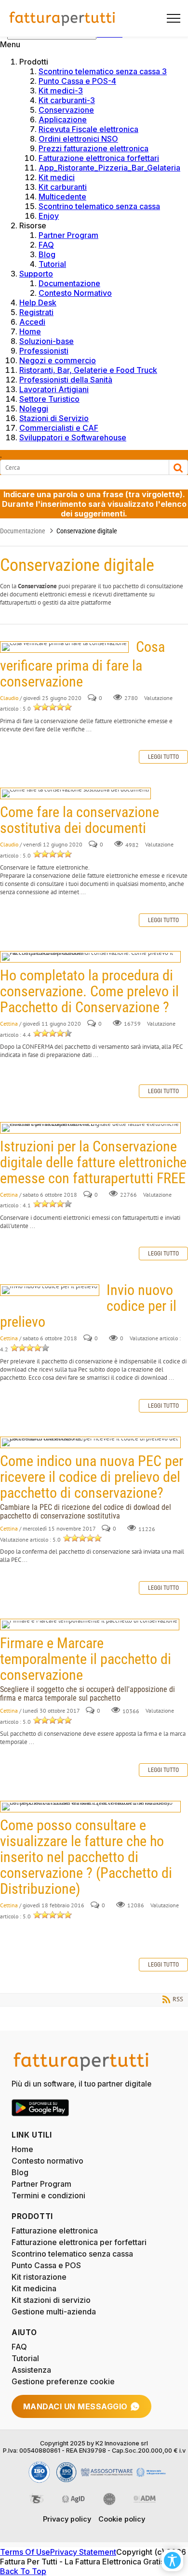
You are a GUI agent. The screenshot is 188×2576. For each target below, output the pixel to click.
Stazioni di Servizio (54, 418)
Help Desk (38, 303)
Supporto (36, 274)
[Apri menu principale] (170, 18)
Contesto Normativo (75, 293)
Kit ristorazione (39, 2277)
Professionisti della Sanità (66, 380)
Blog (47, 254)
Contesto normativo (47, 2161)
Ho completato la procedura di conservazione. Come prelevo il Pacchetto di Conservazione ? (90, 957)
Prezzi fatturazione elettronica (94, 148)
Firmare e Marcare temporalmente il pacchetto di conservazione (90, 1625)
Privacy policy (67, 2519)
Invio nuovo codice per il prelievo (50, 1290)
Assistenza (31, 2370)
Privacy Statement (83, 2552)
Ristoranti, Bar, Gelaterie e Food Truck (88, 370)
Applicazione (63, 119)
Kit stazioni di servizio (51, 2300)
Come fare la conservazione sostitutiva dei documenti (75, 793)
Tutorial (52, 264)
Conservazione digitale (87, 531)
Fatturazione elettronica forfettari (99, 158)
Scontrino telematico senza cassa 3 (103, 71)
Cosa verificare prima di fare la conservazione (64, 647)
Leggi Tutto (163, 757)
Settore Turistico (49, 399)
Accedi (32, 322)
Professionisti (44, 351)
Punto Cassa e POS (46, 2265)
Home (30, 331)
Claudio (9, 698)
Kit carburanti (63, 187)
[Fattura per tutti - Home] (63, 18)
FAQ (46, 245)
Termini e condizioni (48, 2195)
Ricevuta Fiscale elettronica (88, 129)
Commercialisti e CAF (59, 428)
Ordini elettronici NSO (78, 139)
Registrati (36, 312)
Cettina (9, 1024)
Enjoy (49, 216)
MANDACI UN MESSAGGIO (75, 2406)
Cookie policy (122, 2519)
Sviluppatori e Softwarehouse (73, 437)
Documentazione (69, 283)
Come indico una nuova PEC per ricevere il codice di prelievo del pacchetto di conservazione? (90, 1442)
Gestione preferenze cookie (63, 2381)
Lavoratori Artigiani (54, 389)
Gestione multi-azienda (54, 2312)
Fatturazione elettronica (55, 2231)
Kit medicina (34, 2288)
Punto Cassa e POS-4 (77, 81)
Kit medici (57, 177)
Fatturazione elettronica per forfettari (79, 2242)
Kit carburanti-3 (67, 100)
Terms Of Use (25, 2552)
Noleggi (34, 409)
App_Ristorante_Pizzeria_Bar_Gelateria (109, 168)
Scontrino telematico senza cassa (99, 206)
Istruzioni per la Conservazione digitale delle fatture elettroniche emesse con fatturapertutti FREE (90, 1128)
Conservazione (66, 110)
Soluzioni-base (47, 341)
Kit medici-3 (61, 91)
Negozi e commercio (58, 360)
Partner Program (68, 235)
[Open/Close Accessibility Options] (172, 2560)
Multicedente (62, 197)
